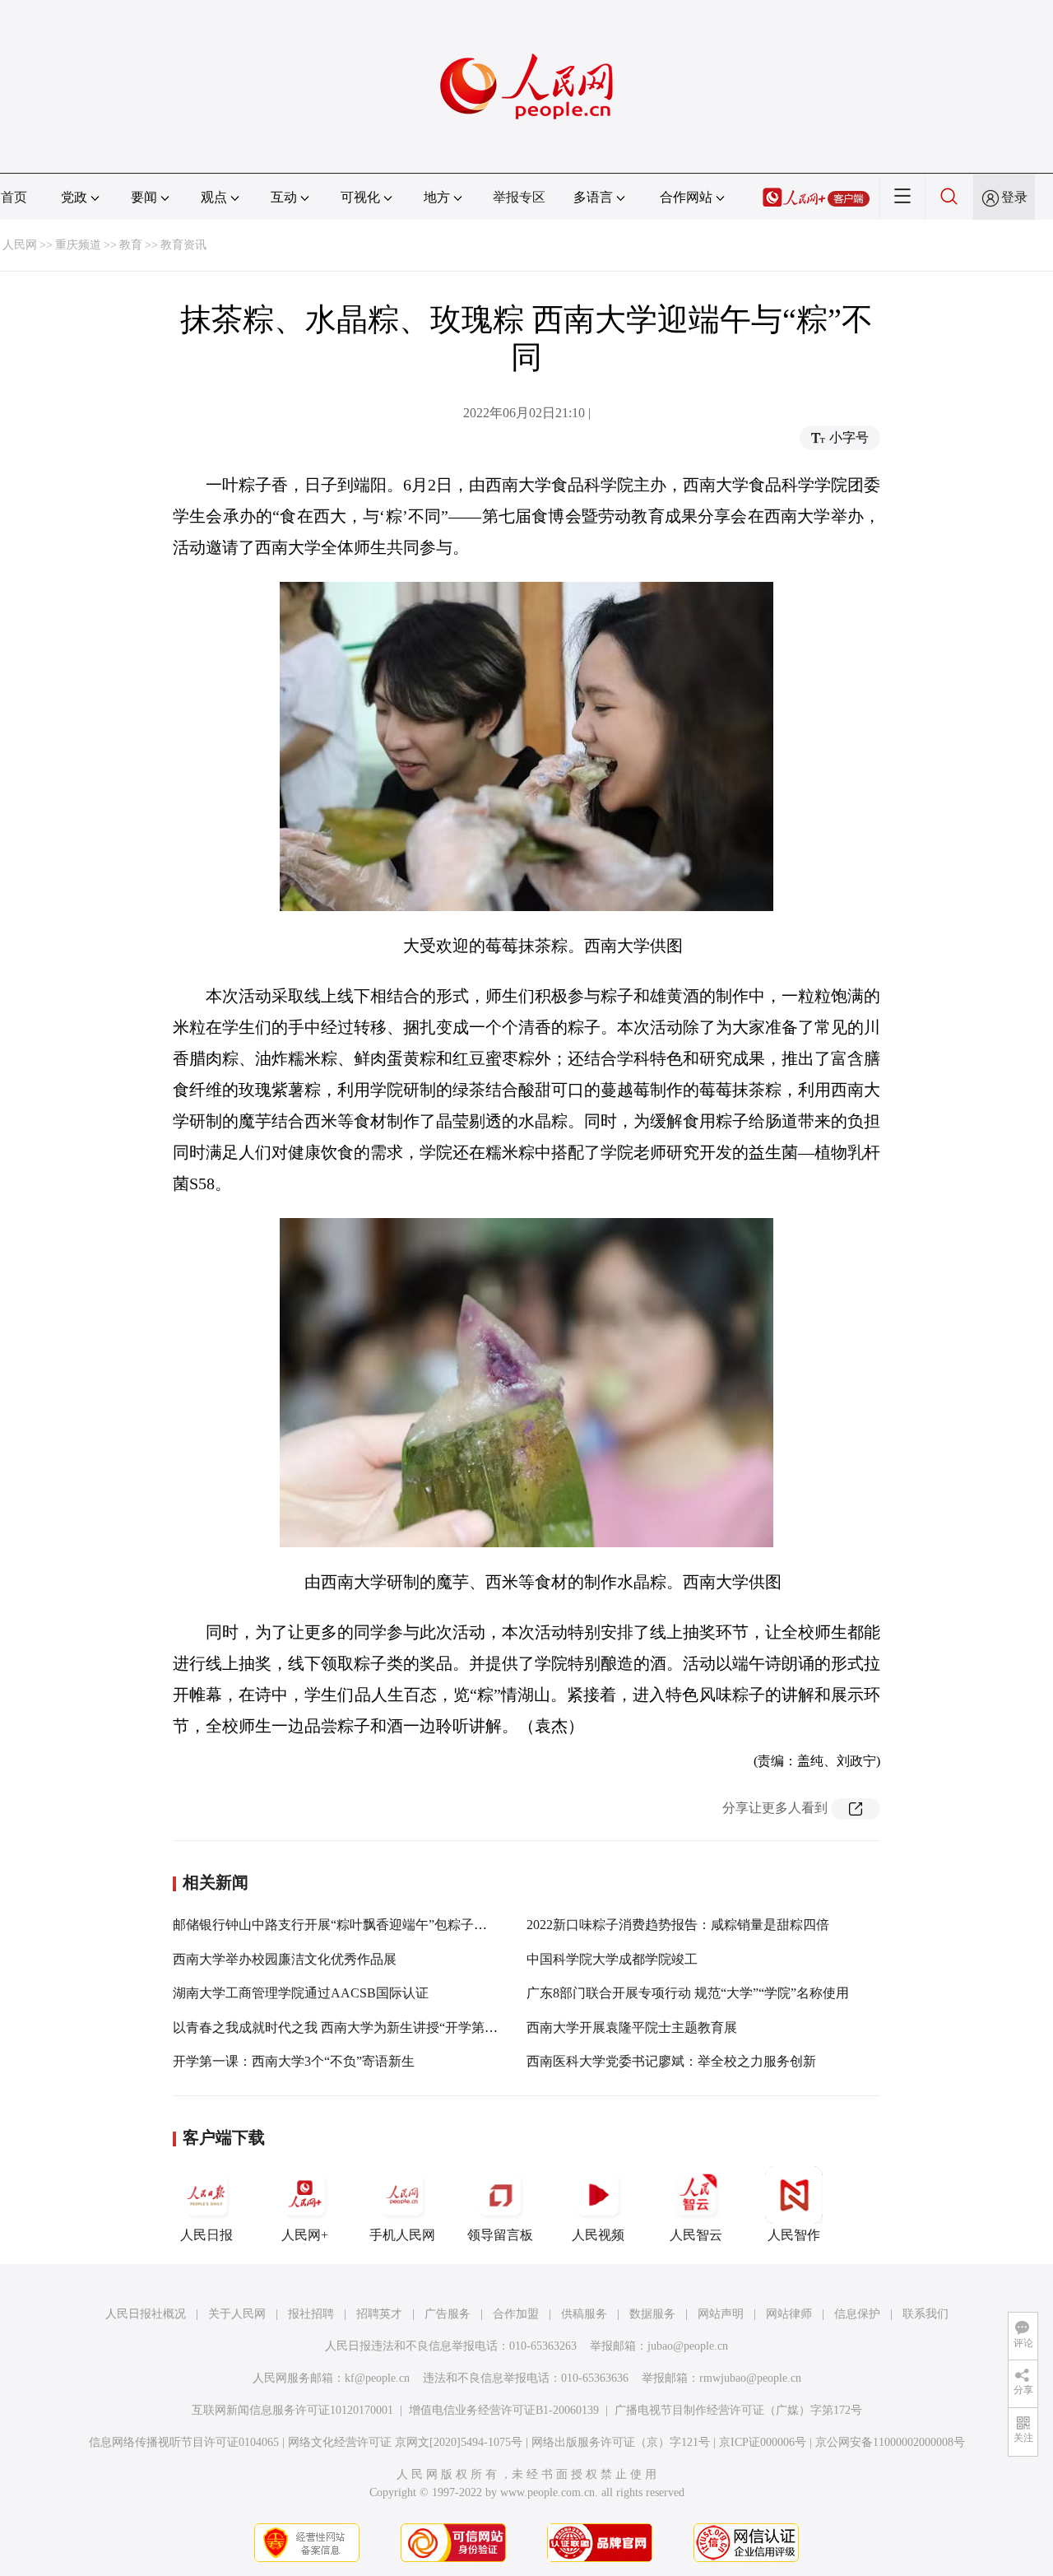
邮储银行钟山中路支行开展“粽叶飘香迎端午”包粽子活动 (336, 1925)
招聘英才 (379, 2314)
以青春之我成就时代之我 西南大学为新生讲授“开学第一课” (345, 2027)
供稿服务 (584, 2314)
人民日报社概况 (146, 2314)
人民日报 (206, 2235)
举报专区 (519, 197)
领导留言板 (500, 2235)
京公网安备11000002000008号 (890, 2442)
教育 (131, 245)
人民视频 (598, 2235)
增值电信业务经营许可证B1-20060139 (504, 2410)
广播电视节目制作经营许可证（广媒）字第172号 (738, 2410)
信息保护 (857, 2314)
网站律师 (789, 2314)
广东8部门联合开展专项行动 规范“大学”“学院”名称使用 (688, 1993)
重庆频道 (78, 245)
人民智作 (794, 2235)
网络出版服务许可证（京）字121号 (621, 2442)
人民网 (20, 245)
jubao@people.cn (688, 2346)
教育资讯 (183, 245)
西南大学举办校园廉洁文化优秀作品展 (285, 1959)
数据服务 (652, 2314)
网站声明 (721, 2314)
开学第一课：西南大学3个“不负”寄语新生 (294, 2061)
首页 (14, 197)
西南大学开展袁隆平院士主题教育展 (632, 2027)
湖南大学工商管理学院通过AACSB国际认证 (301, 1993)
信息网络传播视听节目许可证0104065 (184, 2442)
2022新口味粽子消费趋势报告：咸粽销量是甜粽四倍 (678, 1925)
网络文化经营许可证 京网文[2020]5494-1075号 (405, 2442)
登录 (1014, 197)
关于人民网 (237, 2314)
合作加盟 (516, 2314)
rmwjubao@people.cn (750, 2378)
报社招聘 (311, 2314)
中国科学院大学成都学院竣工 (612, 1959)
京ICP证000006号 (763, 2442)
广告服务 (448, 2314)
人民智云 (696, 2235)
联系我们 (925, 2314)
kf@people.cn (377, 2378)
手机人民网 (402, 2235)
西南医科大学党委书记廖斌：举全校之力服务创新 (671, 2061)
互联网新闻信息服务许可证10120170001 (292, 2410)
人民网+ (305, 2235)
